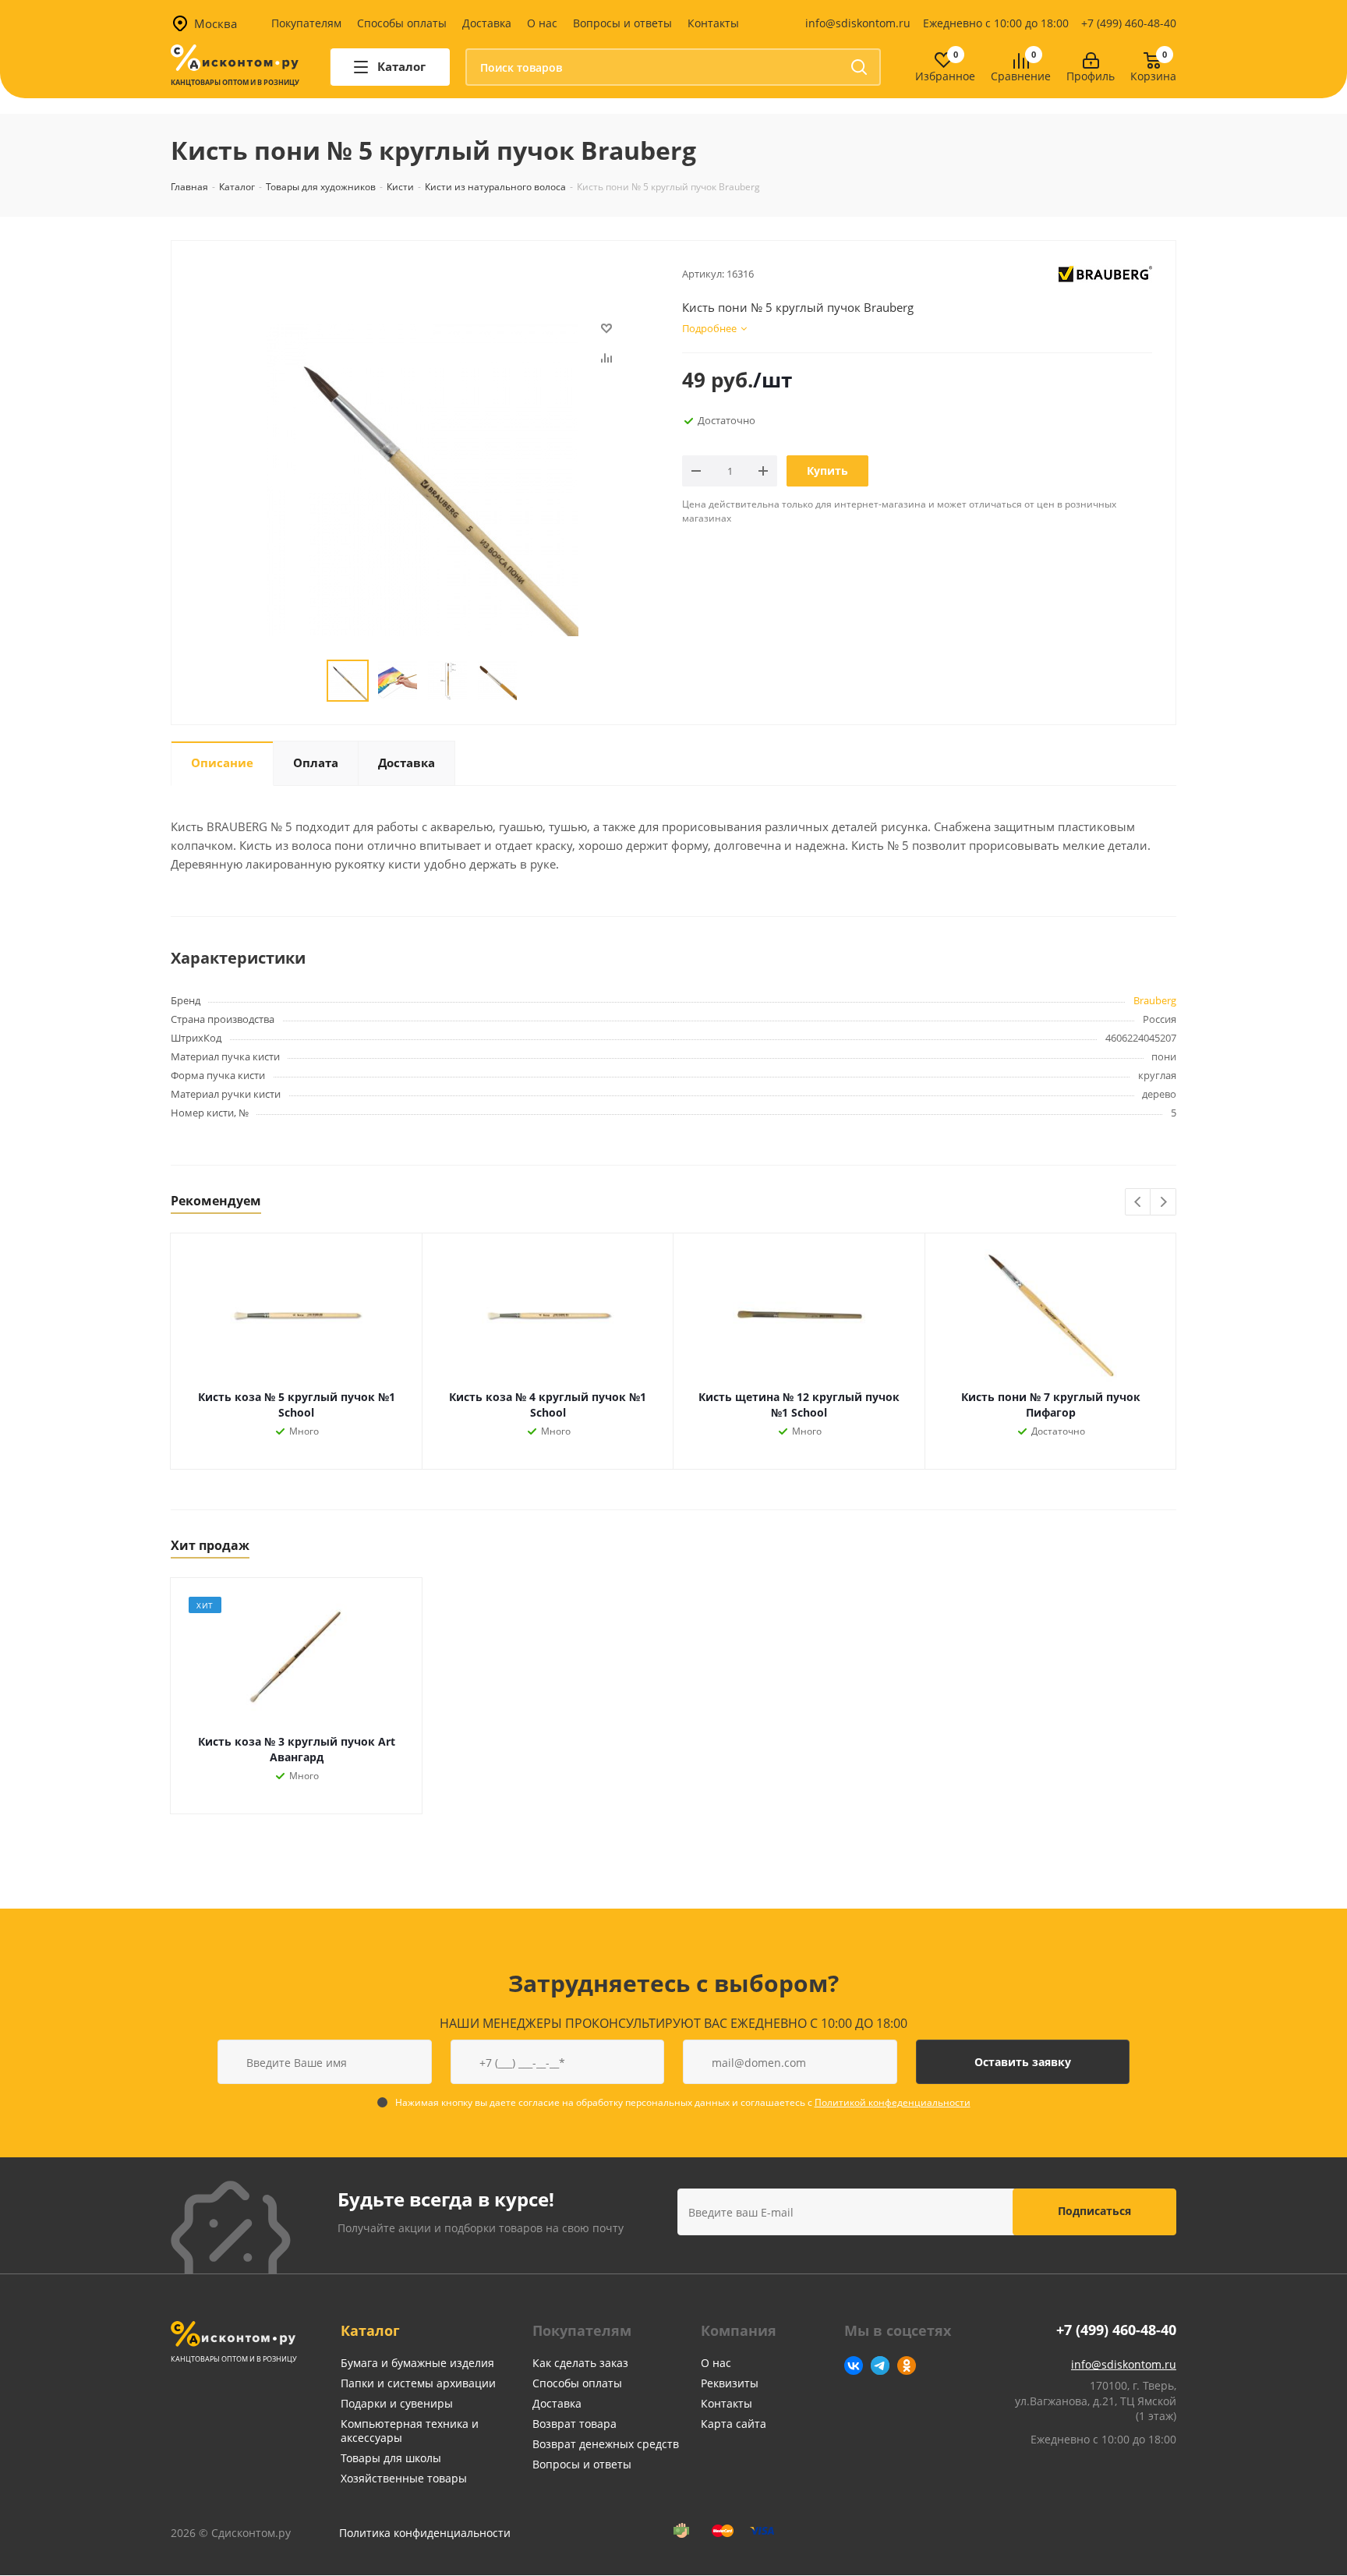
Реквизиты (730, 2383)
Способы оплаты (402, 23)
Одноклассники (907, 2365)
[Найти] (859, 67)
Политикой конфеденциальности (893, 2102)
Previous (1138, 1203)
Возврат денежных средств (606, 2444)
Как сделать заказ (580, 2363)
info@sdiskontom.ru (858, 23)
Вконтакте (854, 2365)
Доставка (487, 23)
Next (1163, 1203)
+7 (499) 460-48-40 (1129, 23)
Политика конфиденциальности (425, 2533)
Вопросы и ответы (622, 23)
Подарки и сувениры (397, 2403)
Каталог (370, 2330)
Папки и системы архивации (418, 2383)
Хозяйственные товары (404, 2478)
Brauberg (1155, 1000)
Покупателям (306, 23)
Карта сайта (734, 2424)
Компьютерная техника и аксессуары (410, 2431)
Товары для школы (391, 2458)
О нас (542, 23)
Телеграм (880, 2365)
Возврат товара (575, 2424)
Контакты (713, 23)
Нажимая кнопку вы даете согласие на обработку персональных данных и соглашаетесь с (683, 2102)
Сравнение (1021, 77)
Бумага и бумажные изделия (417, 2363)
